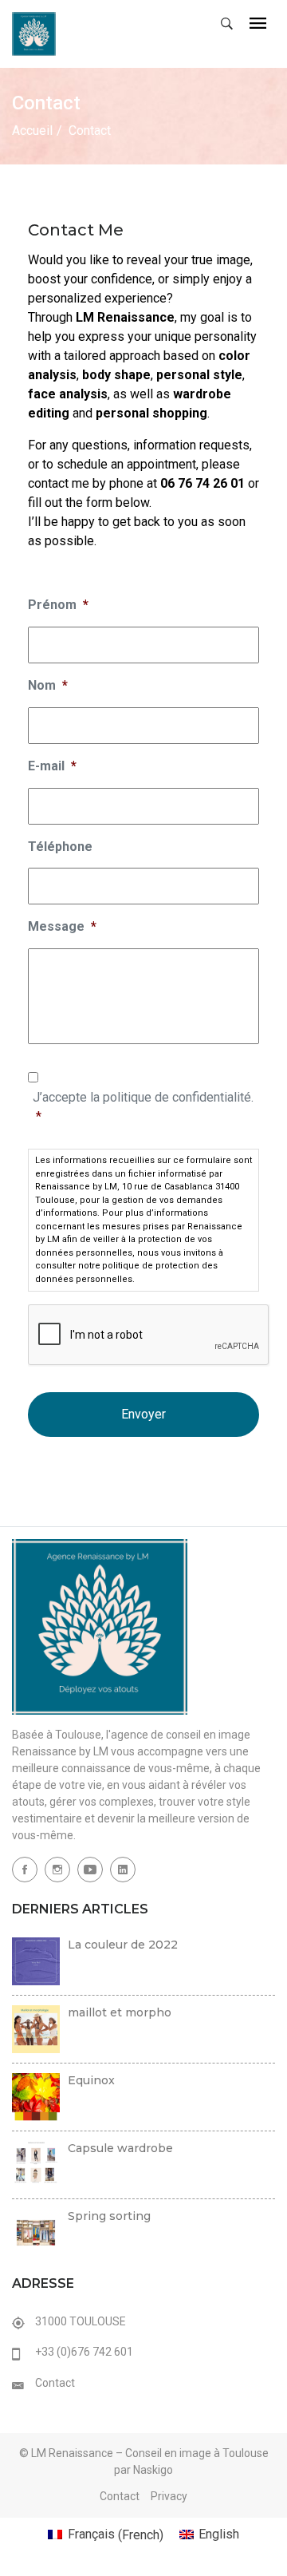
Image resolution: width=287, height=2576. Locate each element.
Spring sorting (109, 2216)
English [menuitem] (219, 2534)
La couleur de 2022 (123, 1945)
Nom (48, 685)
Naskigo (153, 2470)
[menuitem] (105, 2535)
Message (62, 926)
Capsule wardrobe (120, 2148)
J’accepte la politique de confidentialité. (143, 1107)
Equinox (91, 2080)
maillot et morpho (120, 2012)
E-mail (52, 766)
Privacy (169, 2496)
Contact (55, 2383)
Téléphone (60, 847)
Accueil (32, 131)
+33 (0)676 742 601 (84, 2352)
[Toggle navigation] (258, 24)
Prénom (58, 605)
